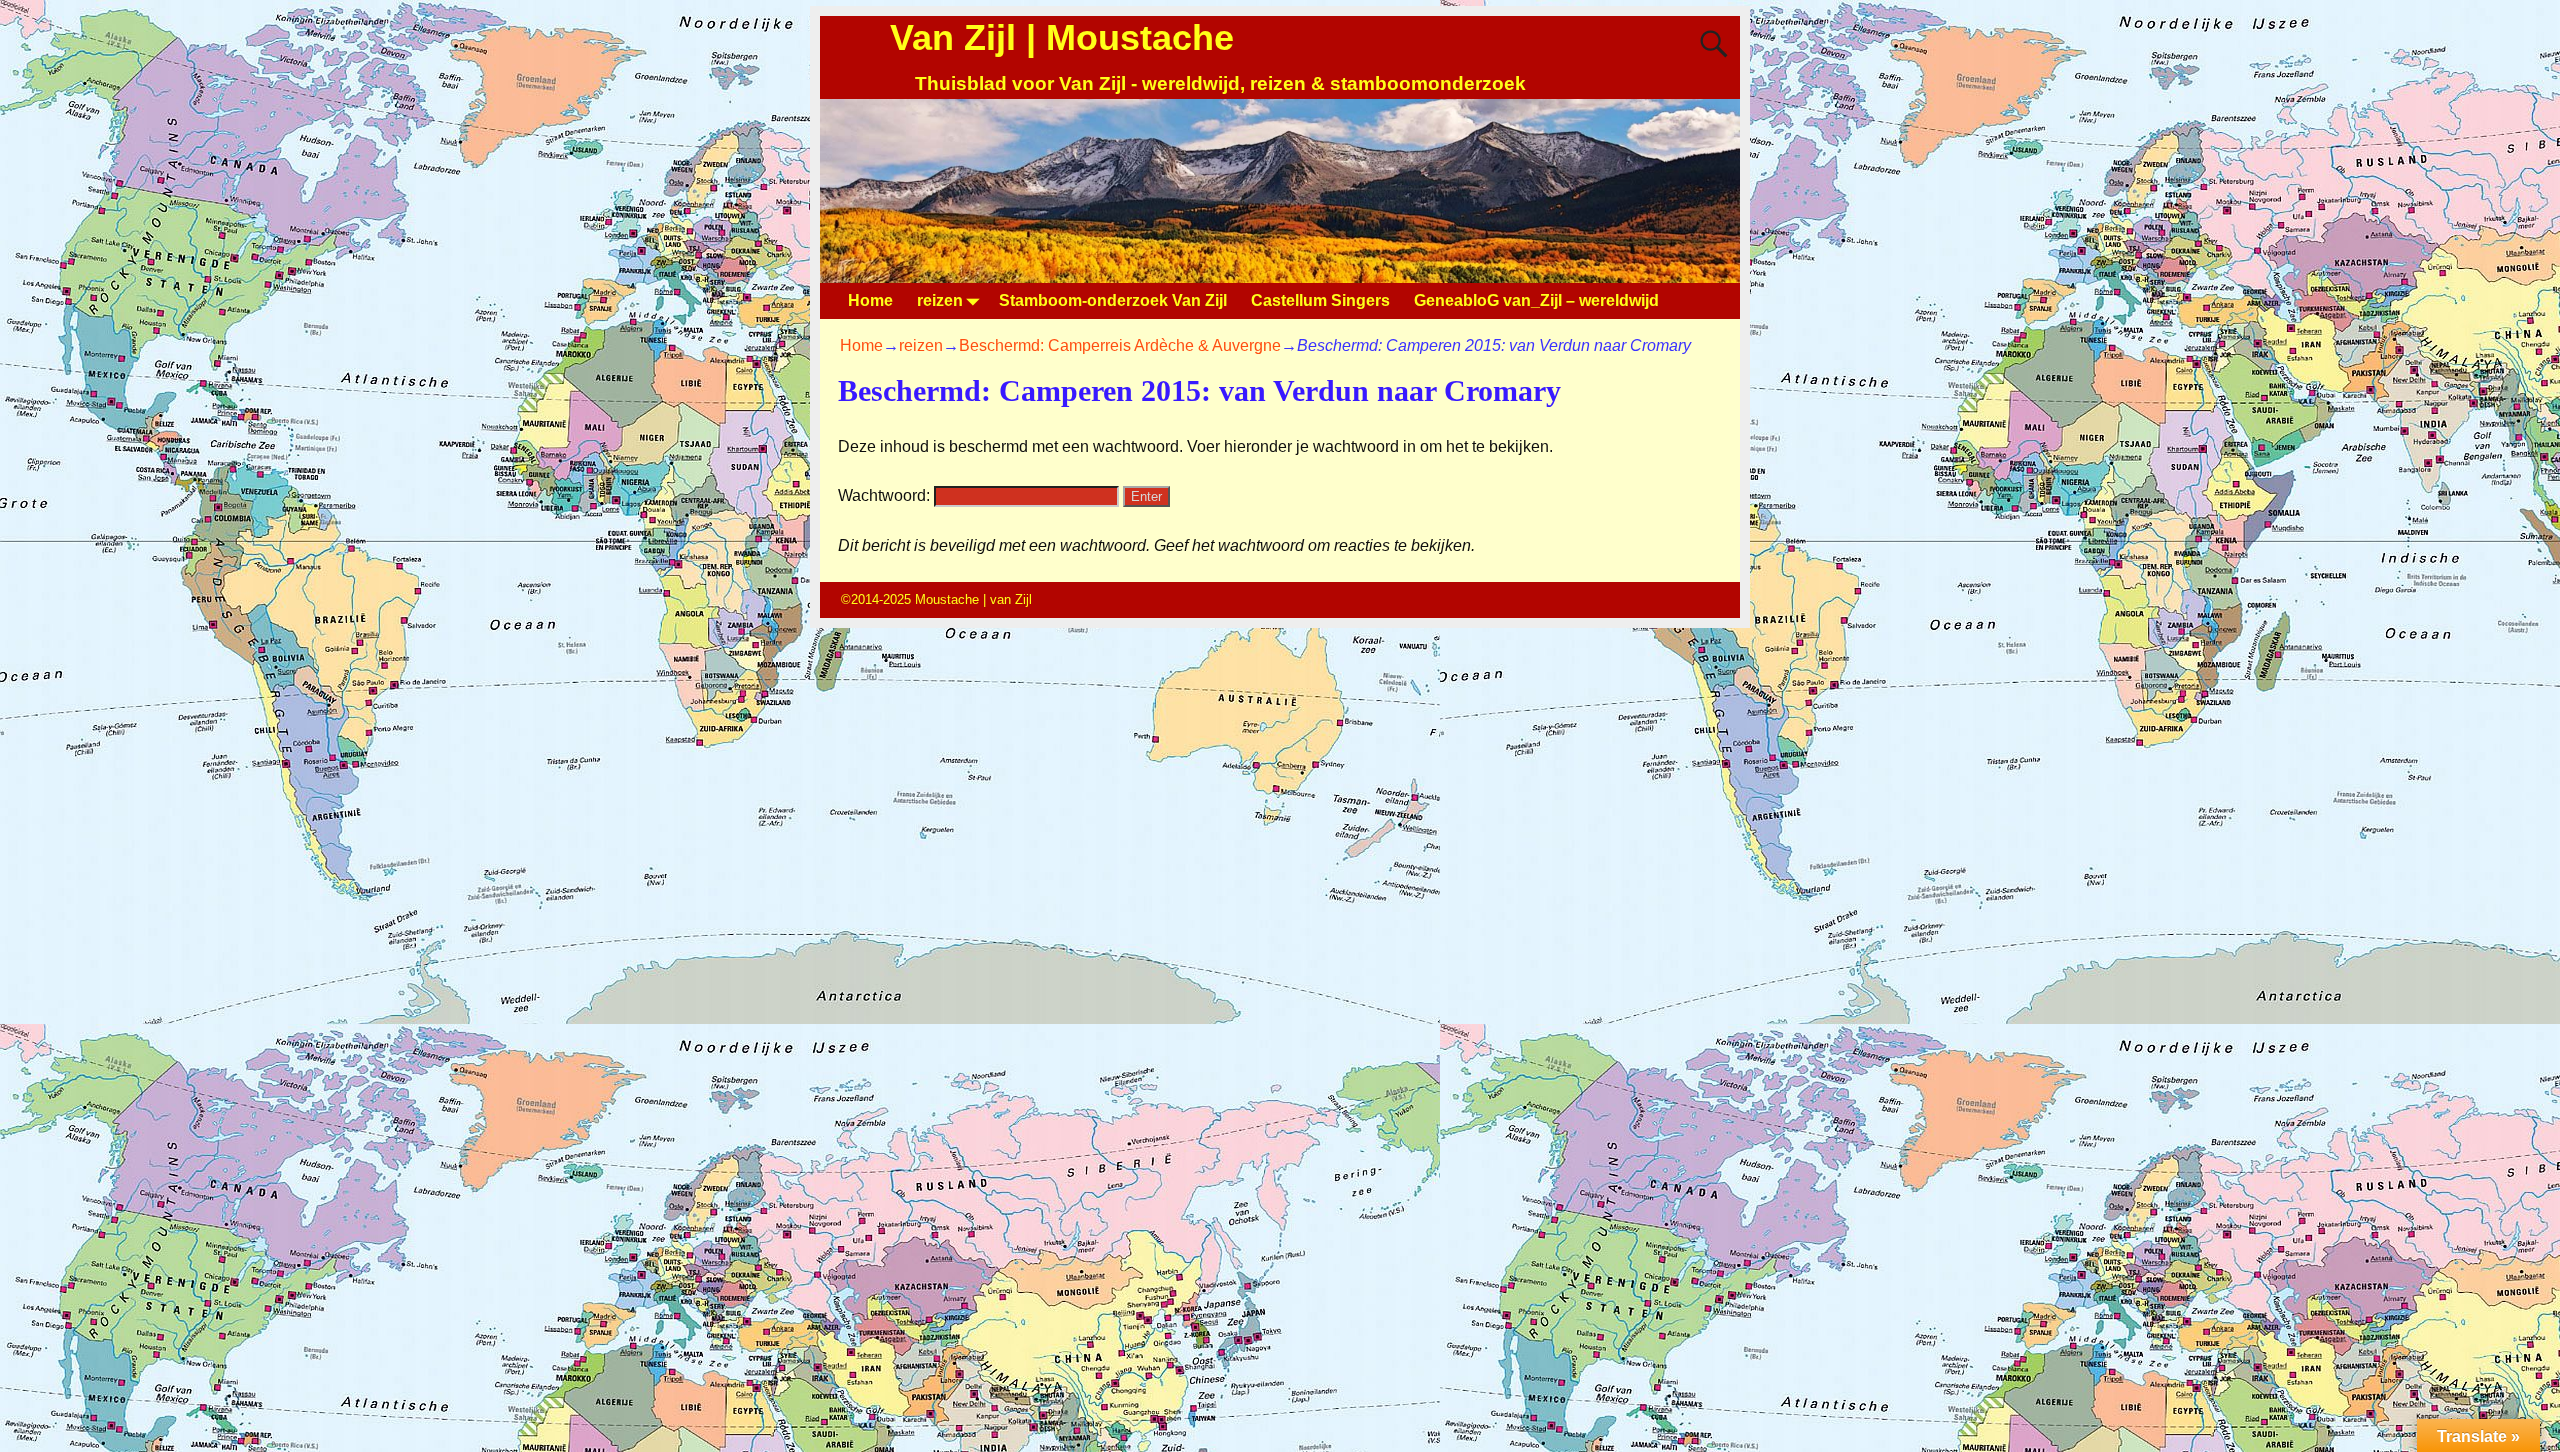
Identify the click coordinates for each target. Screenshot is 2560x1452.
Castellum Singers (1320, 300)
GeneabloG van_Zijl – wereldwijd (1536, 300)
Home (870, 300)
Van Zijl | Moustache (1062, 37)
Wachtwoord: (886, 495)
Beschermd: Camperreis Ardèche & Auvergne (1120, 345)
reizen (940, 300)
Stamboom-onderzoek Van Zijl (1113, 300)
